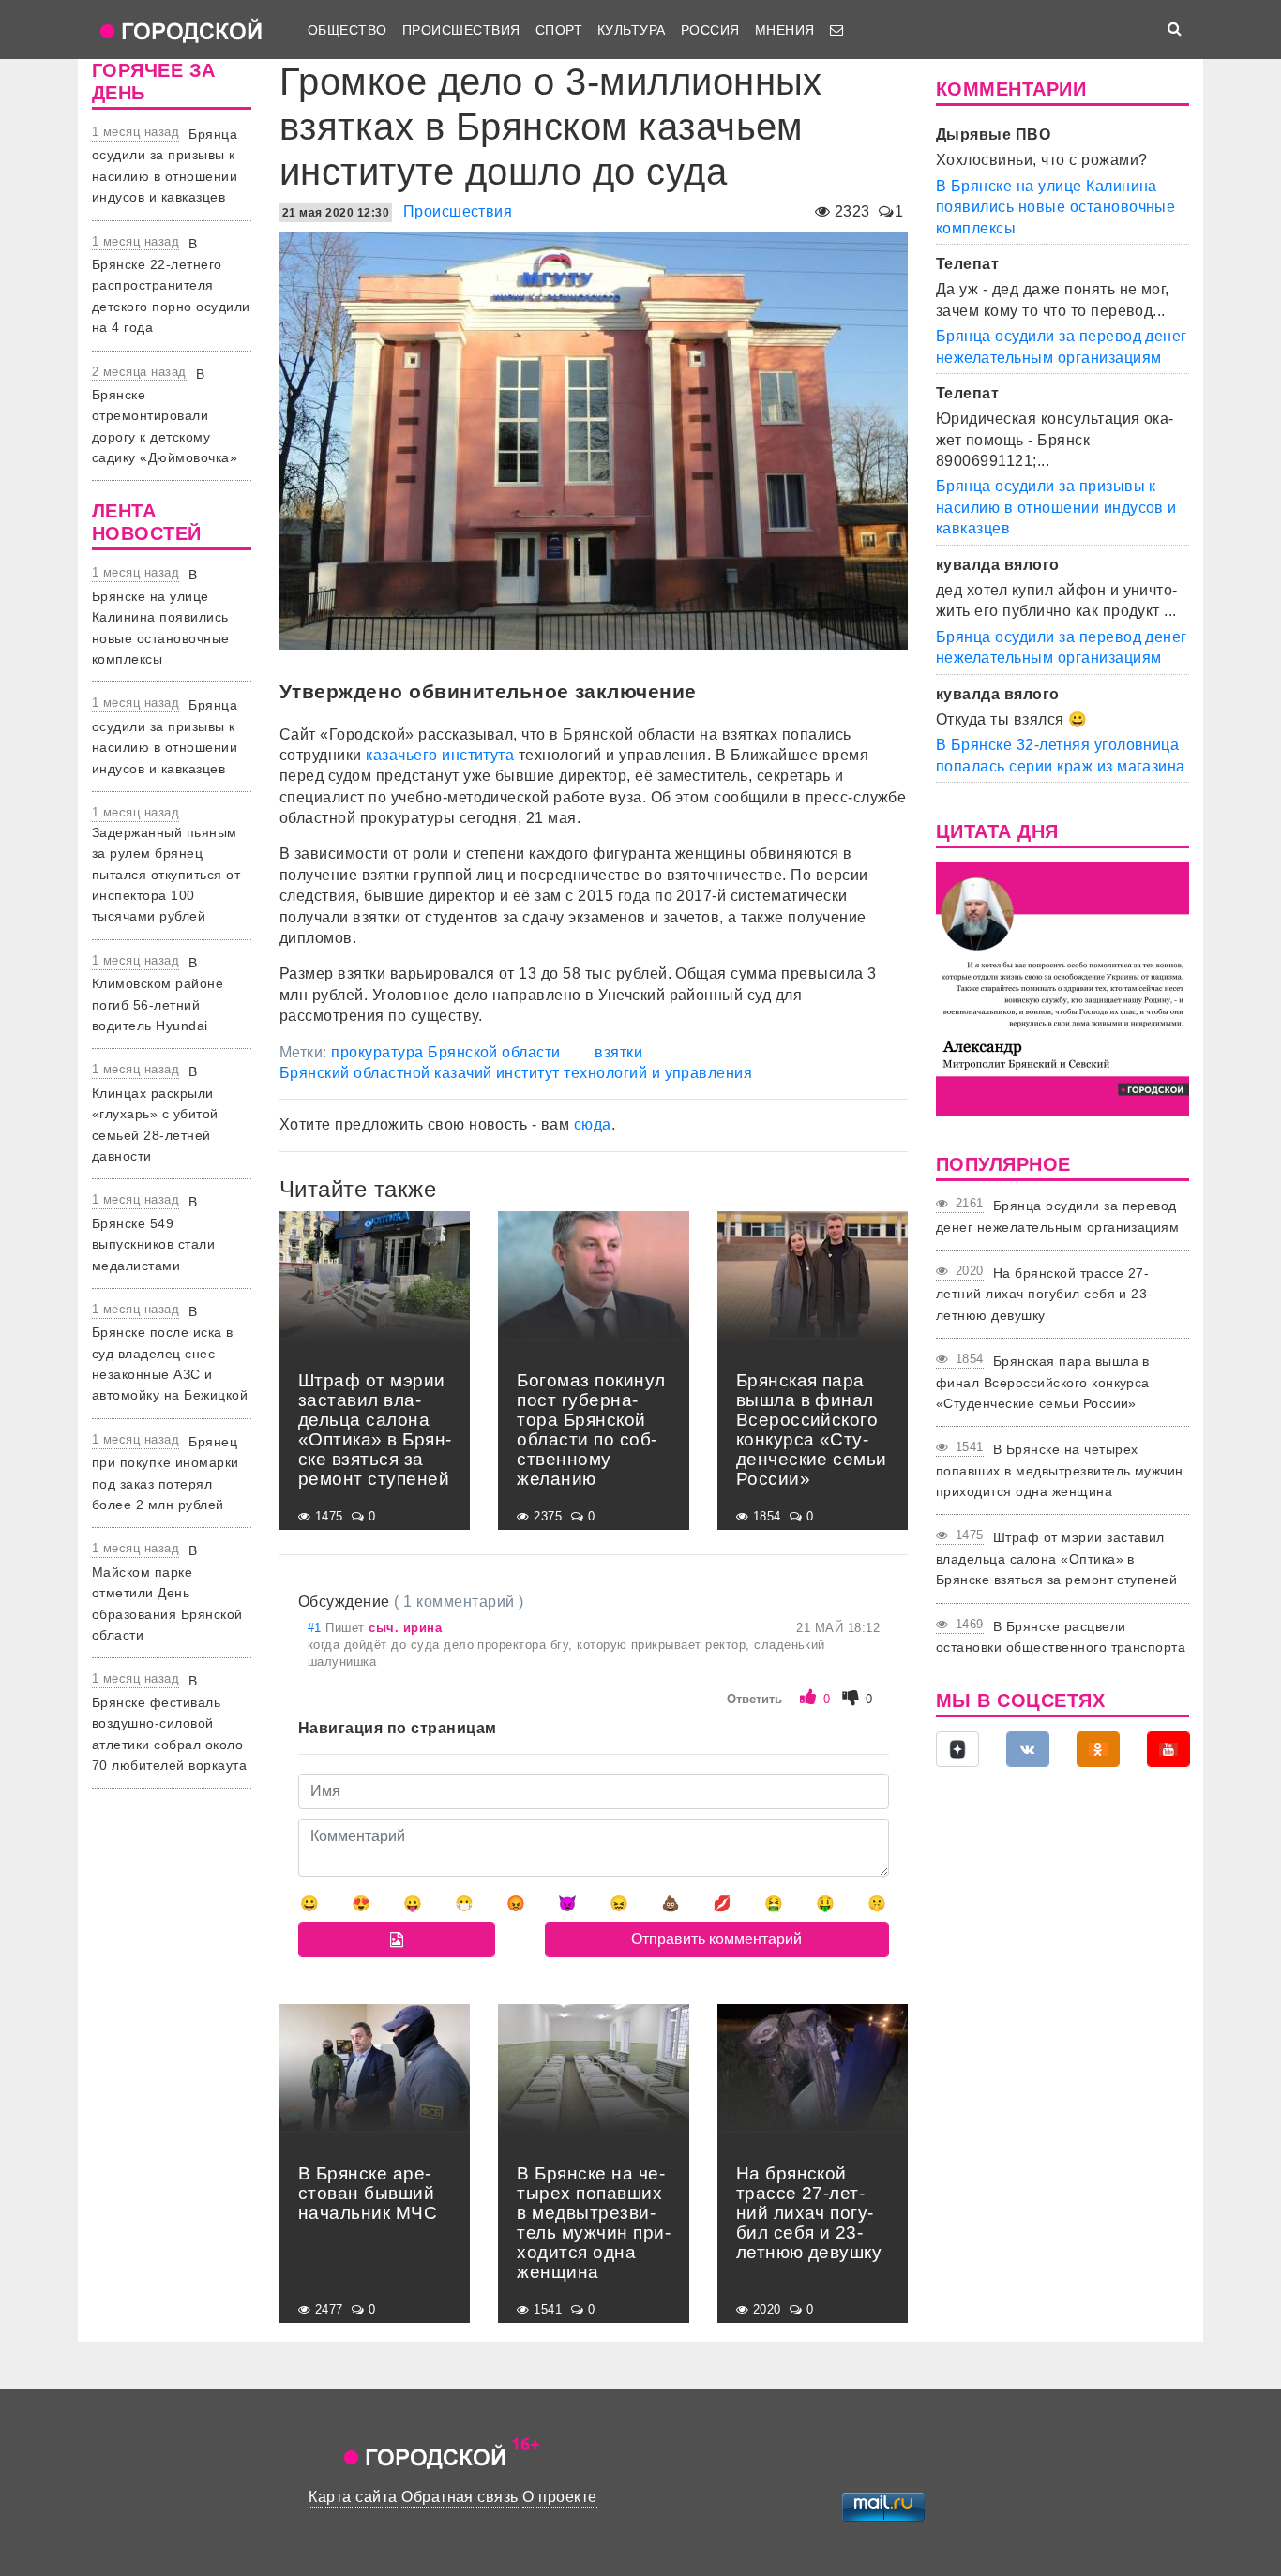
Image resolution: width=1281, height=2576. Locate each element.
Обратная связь (460, 2497)
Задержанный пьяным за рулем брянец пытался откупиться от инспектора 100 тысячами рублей (166, 875)
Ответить (754, 1699)
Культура (632, 30)
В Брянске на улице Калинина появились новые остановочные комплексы (161, 617)
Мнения (785, 30)
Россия (710, 30)
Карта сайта (353, 2497)
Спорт (559, 30)
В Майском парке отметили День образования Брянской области (167, 1593)
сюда (593, 1124)
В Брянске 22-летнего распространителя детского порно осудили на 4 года (171, 286)
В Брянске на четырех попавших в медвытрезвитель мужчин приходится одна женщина (1060, 1470)
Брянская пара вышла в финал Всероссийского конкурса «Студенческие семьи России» (1043, 1382)
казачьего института (440, 755)
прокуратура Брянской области (445, 1052)
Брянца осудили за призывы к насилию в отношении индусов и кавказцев (1056, 507)
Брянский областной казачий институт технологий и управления (516, 1073)
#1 (316, 1628)
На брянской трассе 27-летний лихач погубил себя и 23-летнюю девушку (1044, 1294)
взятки (618, 1052)
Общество (347, 30)
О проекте (559, 2497)
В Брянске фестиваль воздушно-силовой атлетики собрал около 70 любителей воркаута (169, 1723)
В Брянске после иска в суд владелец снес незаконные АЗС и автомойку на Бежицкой (170, 1354)
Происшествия (461, 30)
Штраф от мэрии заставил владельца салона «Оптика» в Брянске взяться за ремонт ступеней (1056, 1558)
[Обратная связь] (836, 30)
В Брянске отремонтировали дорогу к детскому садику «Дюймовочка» (165, 416)
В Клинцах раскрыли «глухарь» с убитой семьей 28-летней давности (155, 1114)
